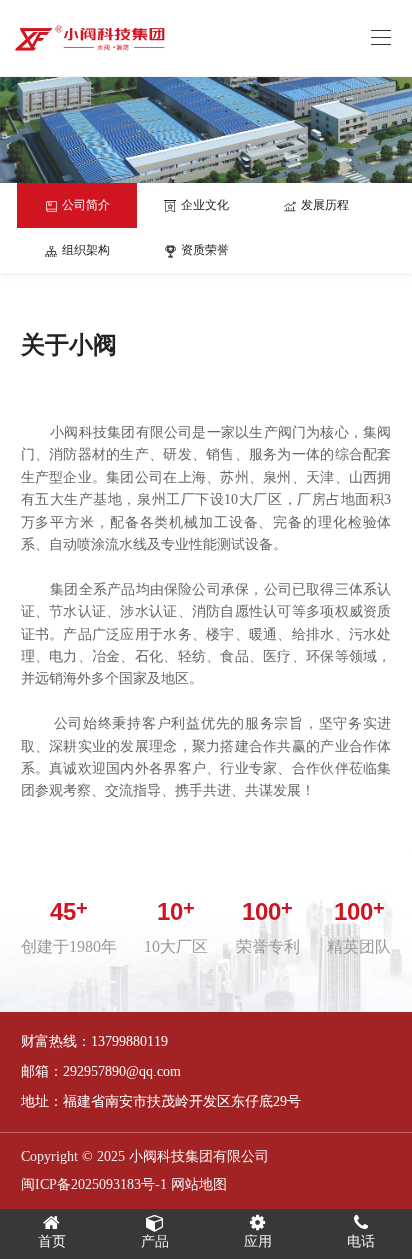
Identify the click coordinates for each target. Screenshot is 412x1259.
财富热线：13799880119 (94, 1041)
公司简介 (84, 205)
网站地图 (199, 1184)
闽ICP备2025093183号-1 (94, 1184)
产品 (155, 1241)
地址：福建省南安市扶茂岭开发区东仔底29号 (161, 1101)
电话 (361, 1241)
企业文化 (203, 205)
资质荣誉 (203, 250)
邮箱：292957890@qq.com (101, 1071)
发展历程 (323, 205)
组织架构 (84, 250)
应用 (258, 1241)
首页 (52, 1241)
